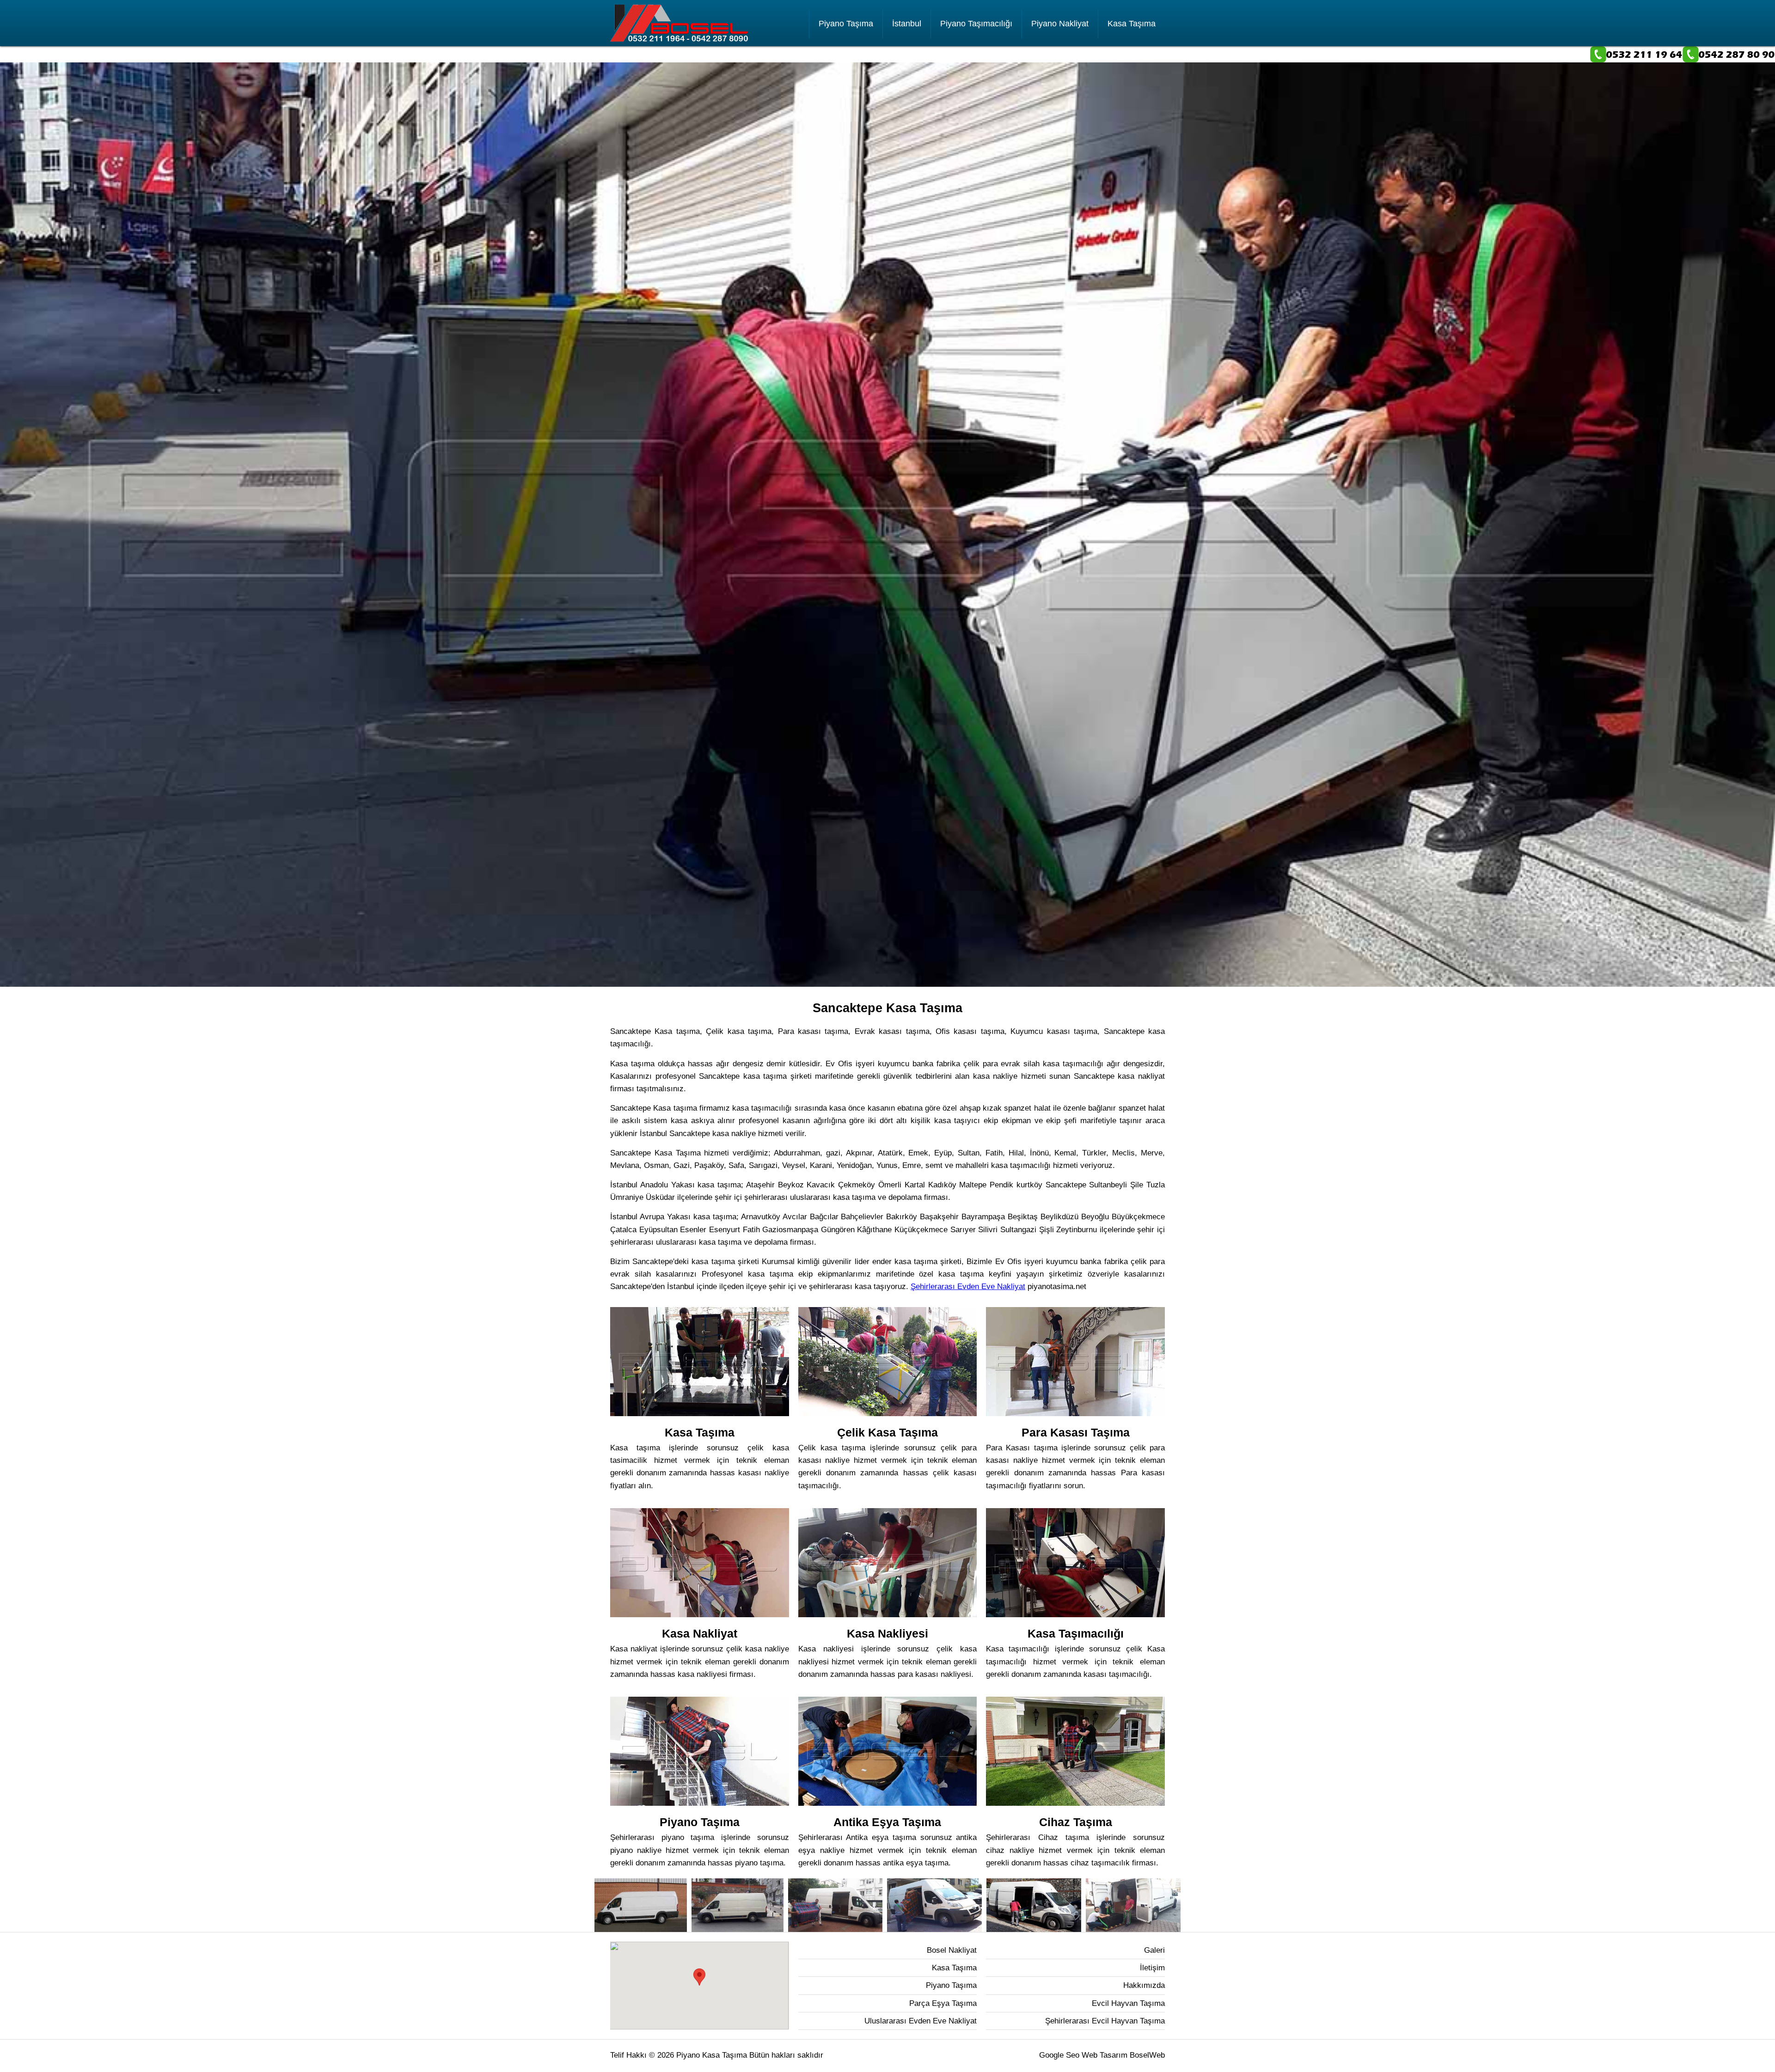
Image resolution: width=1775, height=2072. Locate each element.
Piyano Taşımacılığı (976, 24)
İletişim (1152, 1968)
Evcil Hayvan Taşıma (1128, 2003)
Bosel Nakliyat (952, 1950)
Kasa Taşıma (1132, 24)
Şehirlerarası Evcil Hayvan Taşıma (1105, 2021)
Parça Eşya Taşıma (943, 2003)
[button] (699, 1977)
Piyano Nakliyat (1060, 24)
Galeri (1154, 1950)
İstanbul (907, 24)
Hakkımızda (1144, 1985)
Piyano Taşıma (846, 24)
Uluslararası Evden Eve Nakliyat (921, 2021)
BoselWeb (1147, 2055)
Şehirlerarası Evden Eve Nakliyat (968, 1287)
